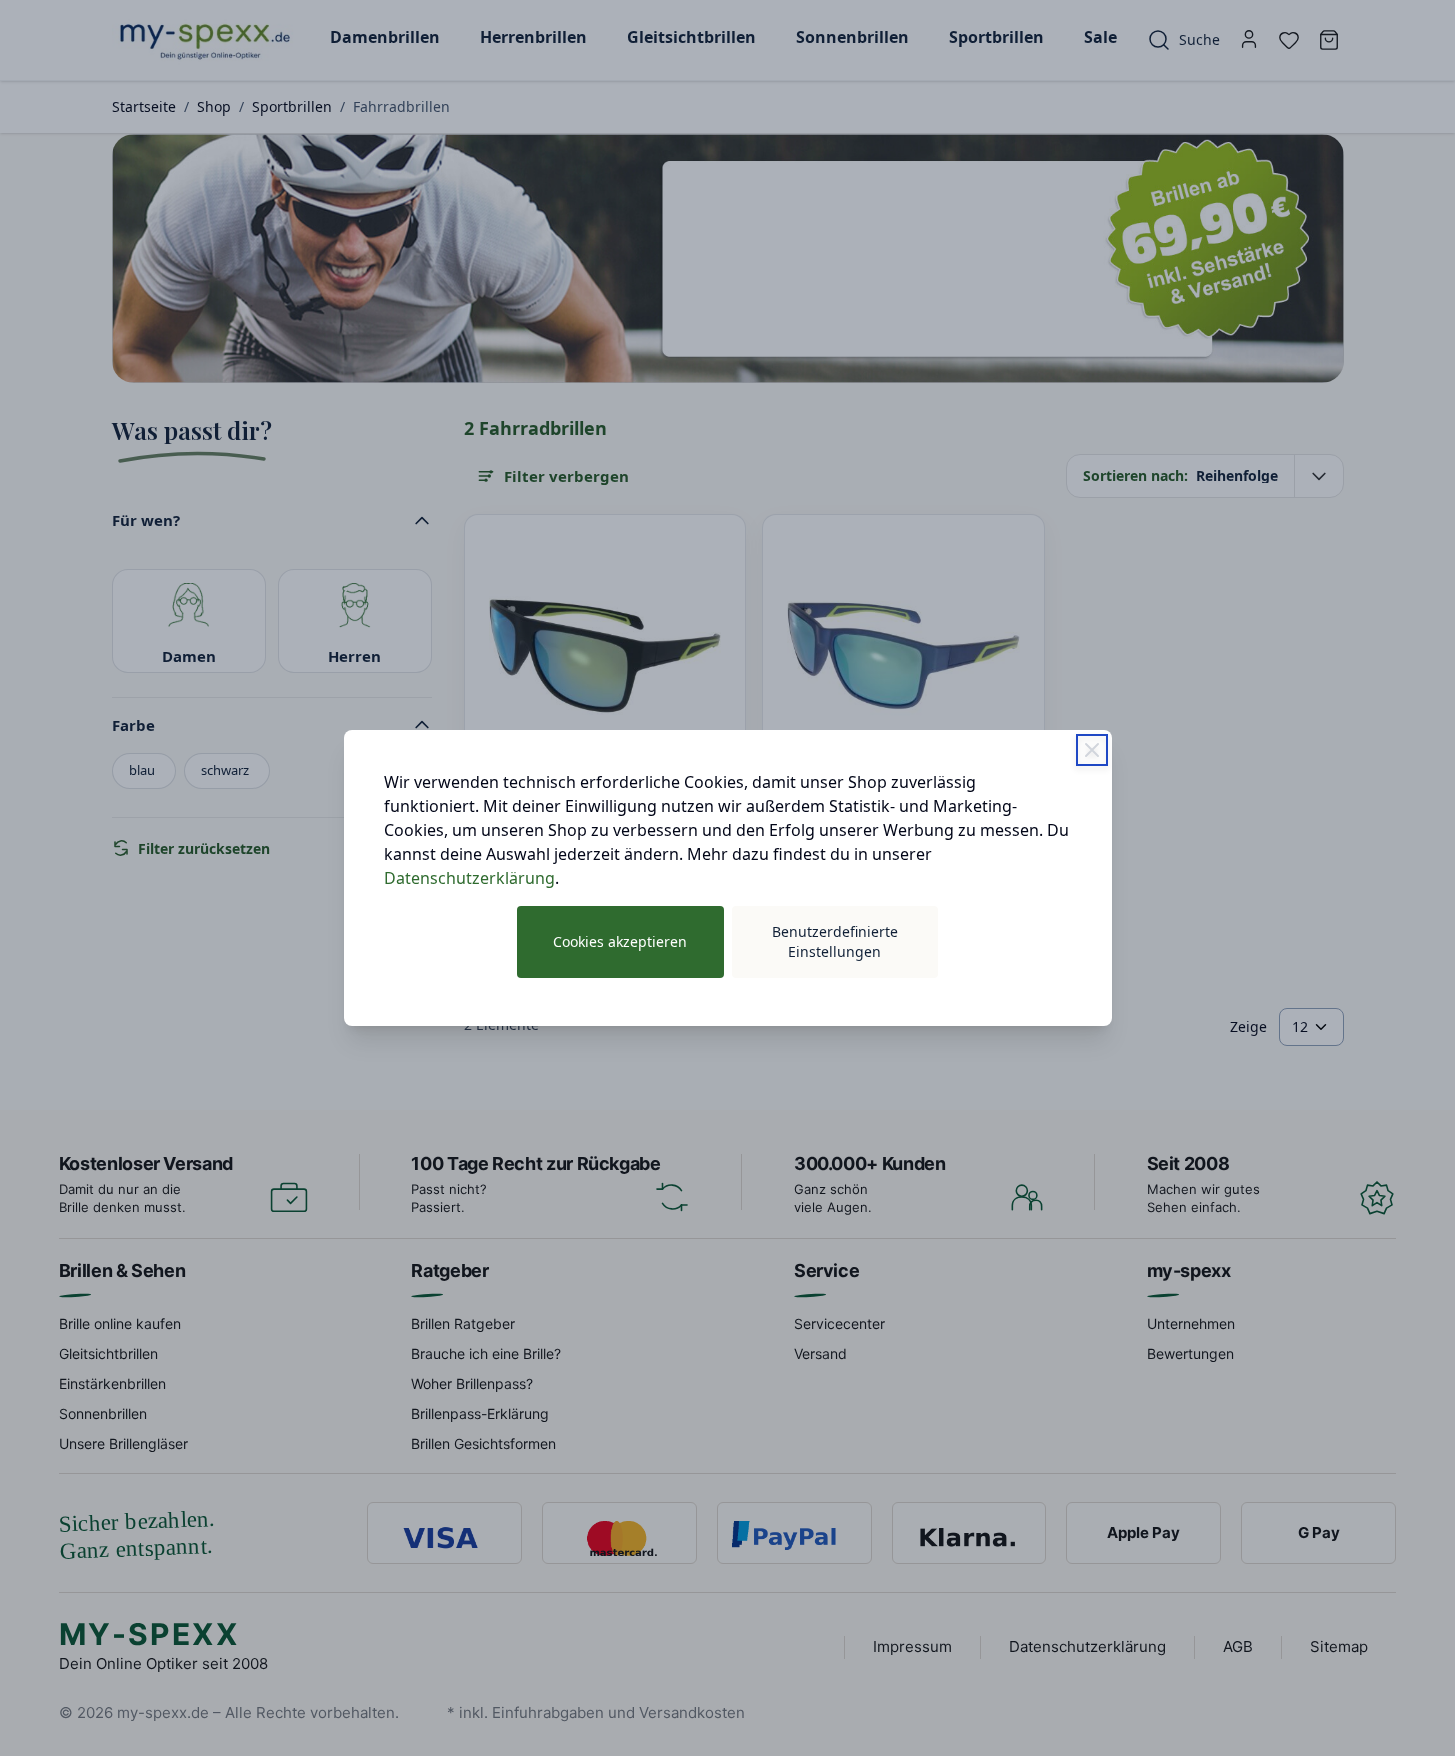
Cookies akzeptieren (620, 941)
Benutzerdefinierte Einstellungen (835, 941)
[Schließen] (1092, 750)
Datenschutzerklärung (469, 878)
